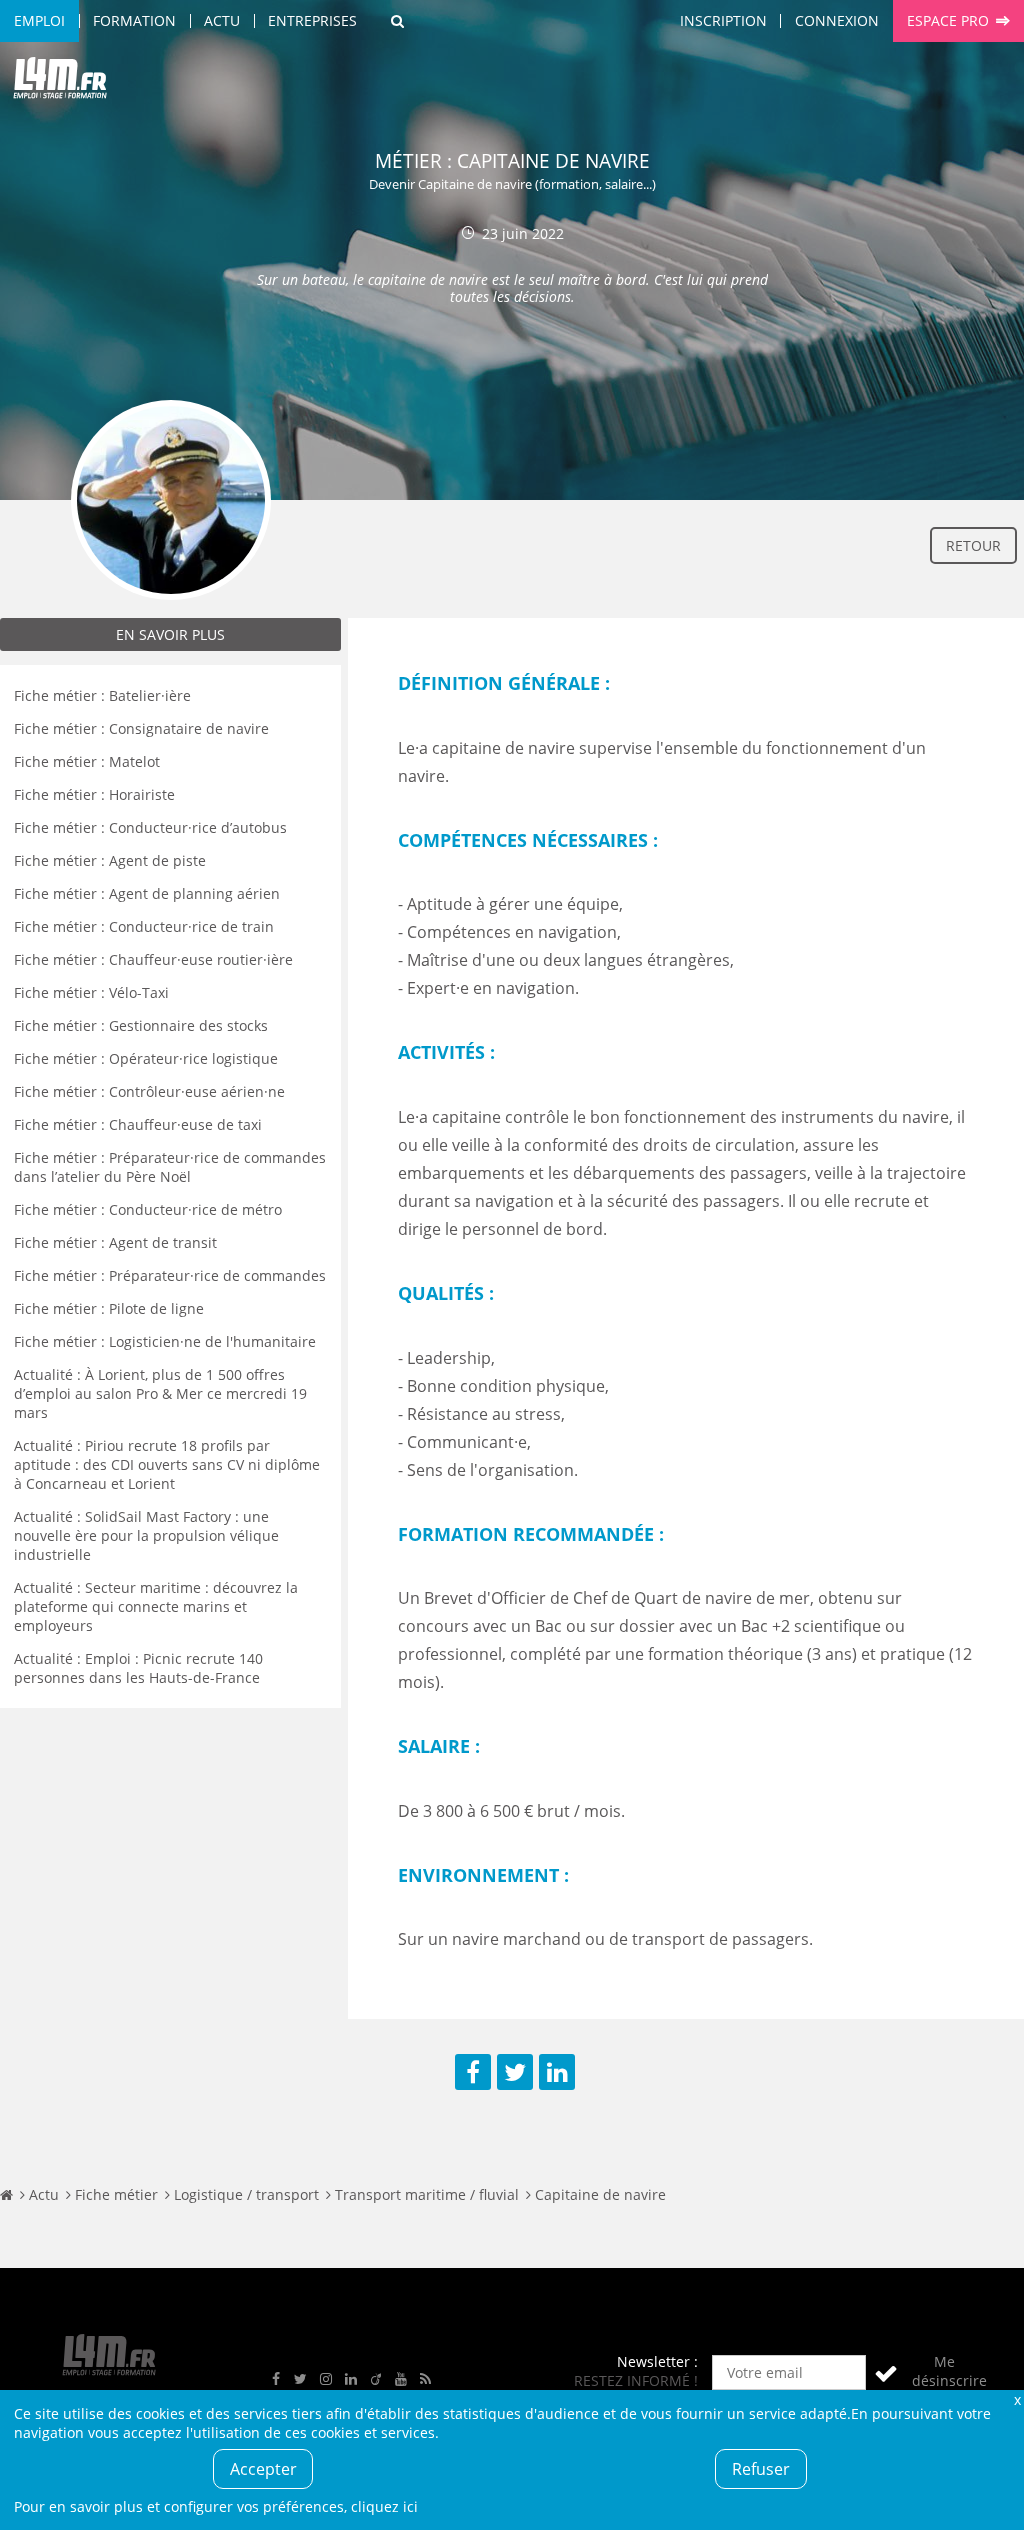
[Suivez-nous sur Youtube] (401, 2379)
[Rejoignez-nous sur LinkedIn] (351, 2379)
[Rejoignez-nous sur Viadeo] (376, 2379)
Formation (134, 20)
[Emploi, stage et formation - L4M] (6, 2194)
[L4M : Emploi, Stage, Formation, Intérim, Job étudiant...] (60, 82)
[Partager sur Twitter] (515, 2072)
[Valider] (886, 2372)
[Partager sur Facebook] (473, 2072)
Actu (222, 20)
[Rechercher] (397, 21)
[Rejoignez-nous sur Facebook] (276, 2379)
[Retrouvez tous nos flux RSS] (426, 2379)
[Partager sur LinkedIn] (557, 2072)
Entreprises (312, 20)
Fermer (1017, 2399)
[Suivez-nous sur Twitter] (301, 2379)
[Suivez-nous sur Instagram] (326, 2379)
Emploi (39, 20)
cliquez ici (384, 2506)
